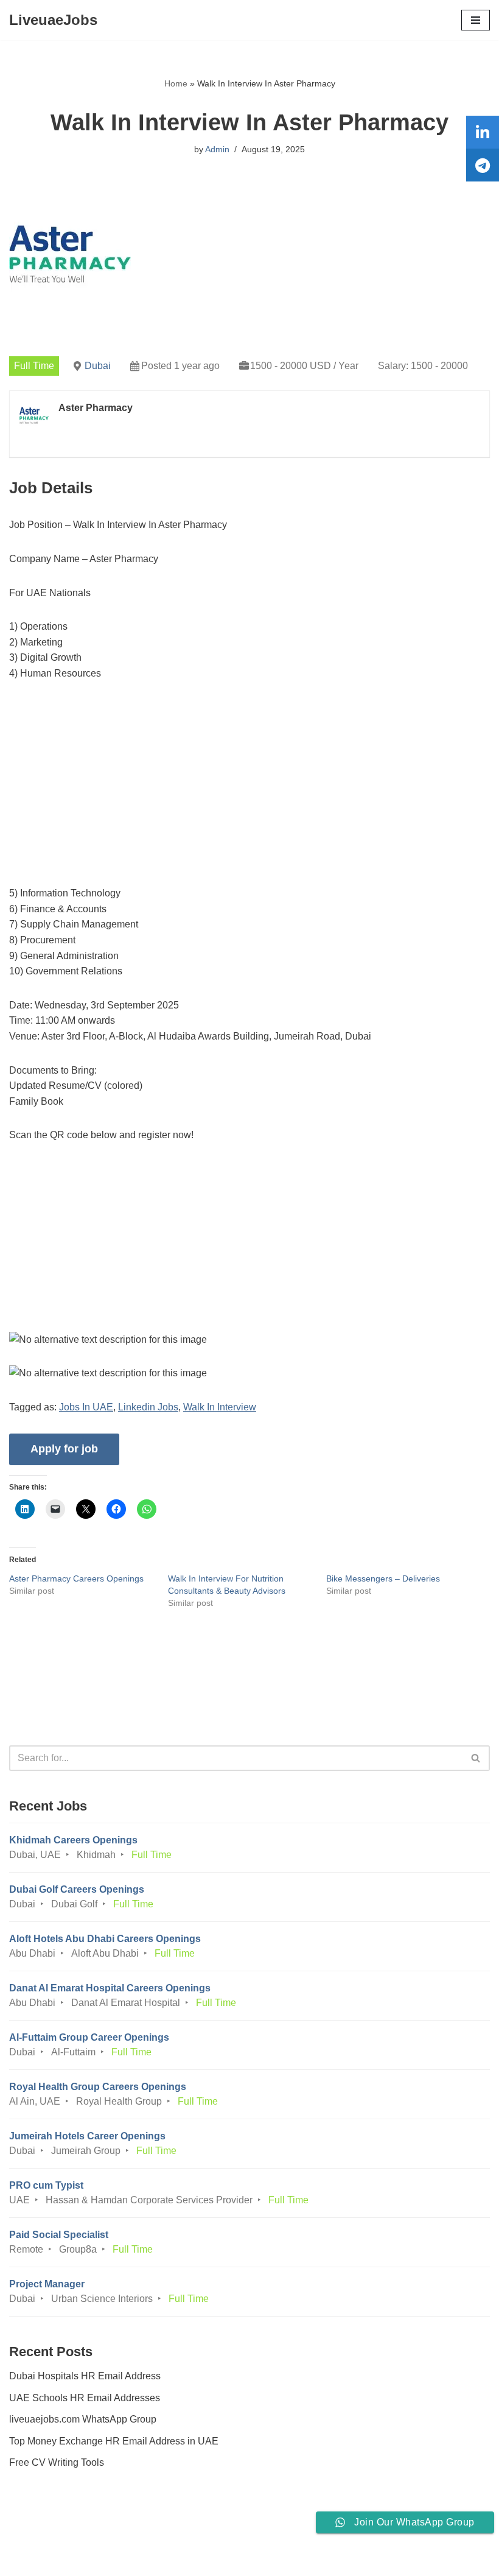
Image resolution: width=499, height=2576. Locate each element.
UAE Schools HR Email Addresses (85, 2398)
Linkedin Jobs (148, 1407)
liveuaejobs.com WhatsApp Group (83, 2419)
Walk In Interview (220, 1407)
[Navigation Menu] (476, 20)
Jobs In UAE (86, 1407)
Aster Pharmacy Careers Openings (76, 1578)
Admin (217, 149)
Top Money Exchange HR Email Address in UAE (114, 2441)
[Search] (476, 1758)
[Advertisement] (249, 785)
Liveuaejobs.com (204, 2558)
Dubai (98, 366)
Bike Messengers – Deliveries (383, 1578)
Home (176, 83)
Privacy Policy (42, 2532)
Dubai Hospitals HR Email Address (85, 2376)
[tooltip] (483, 132)
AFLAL (317, 2558)
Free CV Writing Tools (57, 2462)
